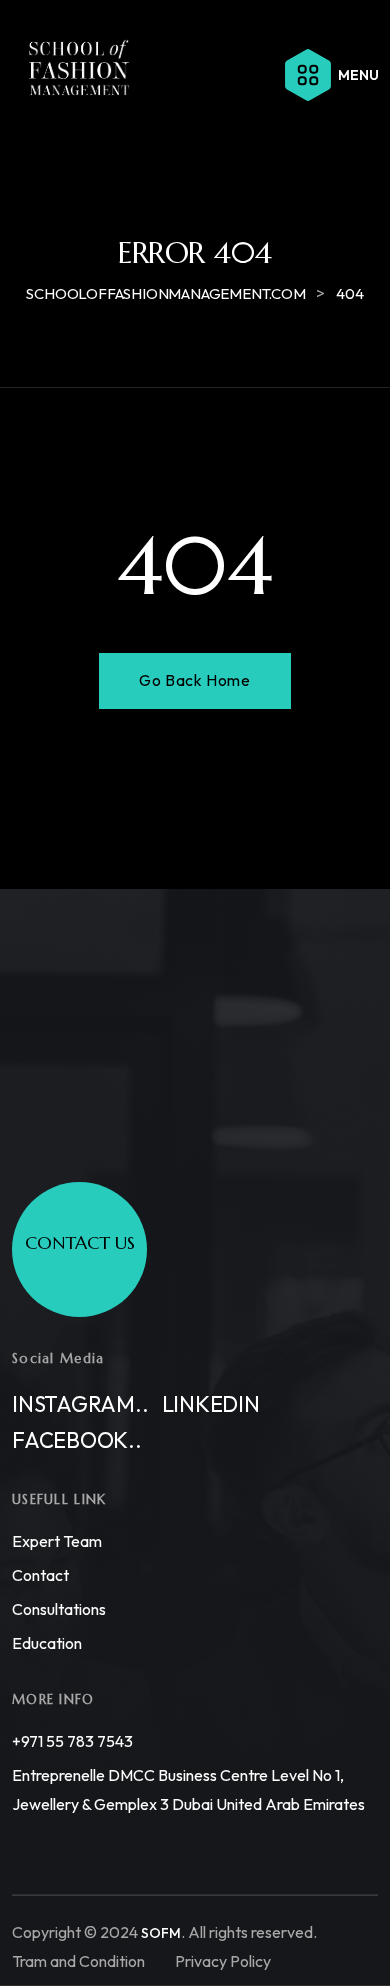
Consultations (59, 1609)
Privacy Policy (223, 1961)
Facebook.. (77, 1440)
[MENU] (308, 75)
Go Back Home (194, 680)
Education (47, 1643)
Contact (40, 1575)
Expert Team (57, 1541)
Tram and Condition (78, 1961)
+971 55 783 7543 (72, 1741)
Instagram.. (80, 1404)
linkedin (211, 1404)
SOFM (161, 1933)
